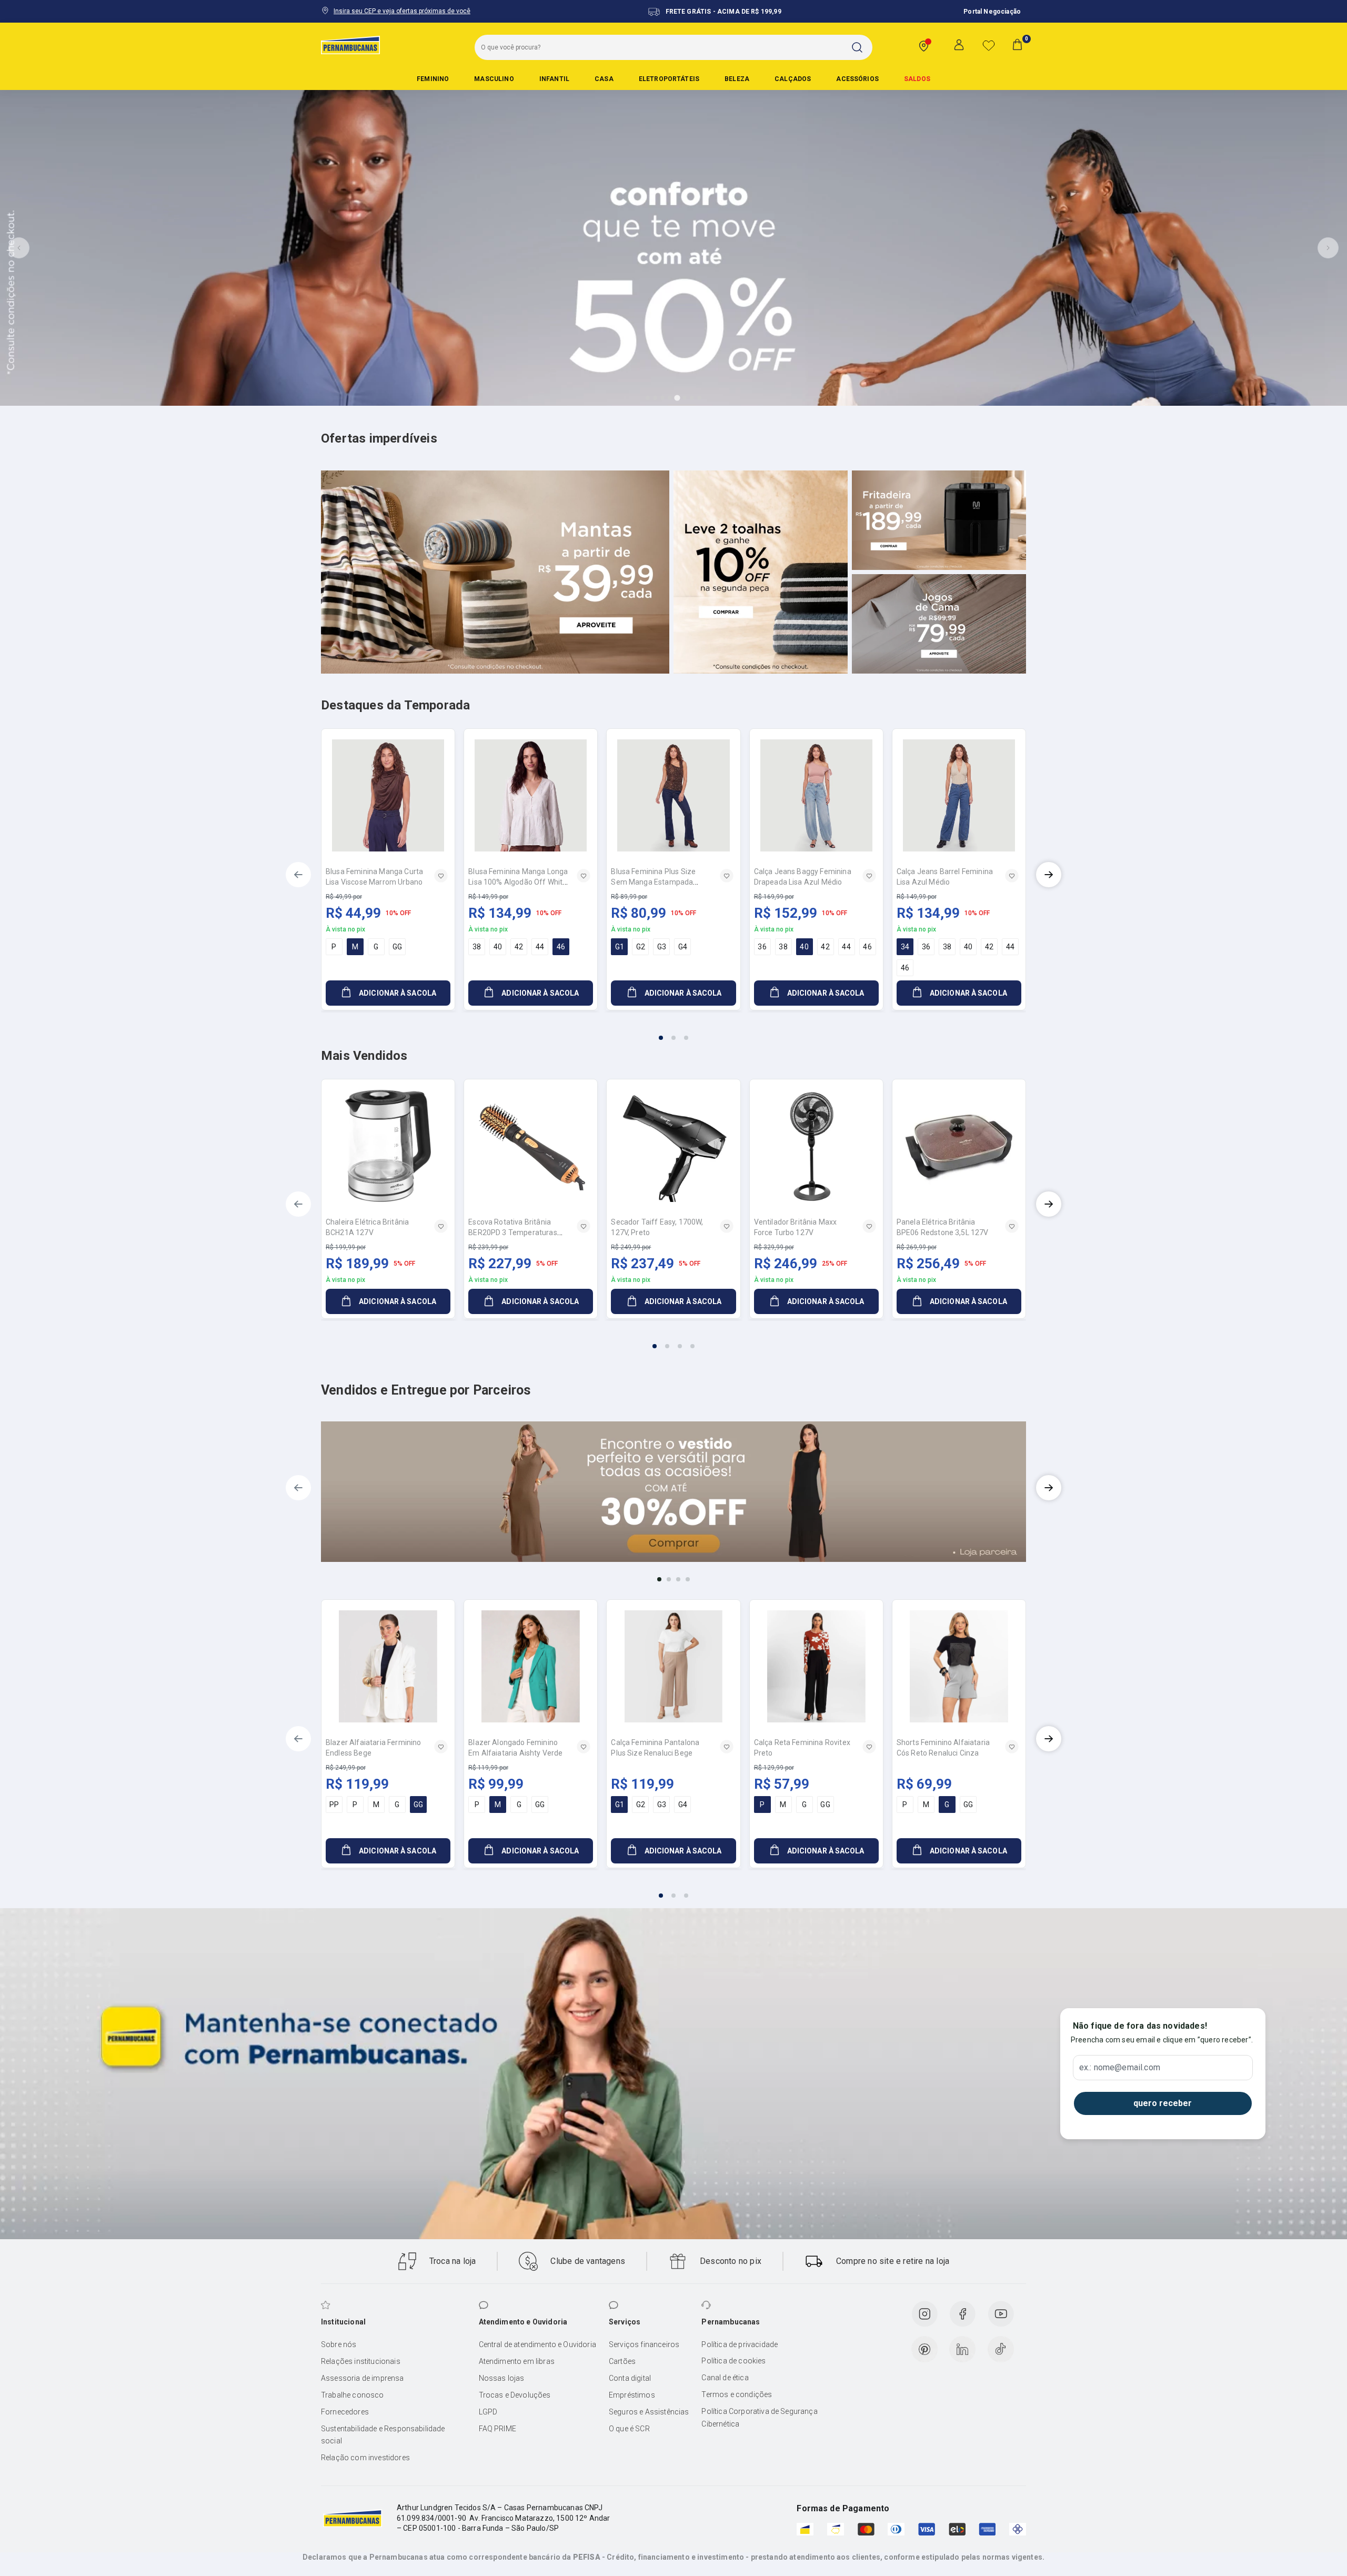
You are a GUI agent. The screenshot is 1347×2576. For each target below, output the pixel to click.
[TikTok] (1001, 2349)
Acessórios (857, 79)
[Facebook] (962, 2314)
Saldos (917, 79)
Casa (604, 79)
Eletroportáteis (669, 79)
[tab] (648, 398)
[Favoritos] (989, 45)
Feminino (433, 79)
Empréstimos (632, 2395)
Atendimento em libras (517, 2361)
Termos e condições (737, 2394)
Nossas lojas (502, 2378)
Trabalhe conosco (353, 2395)
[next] (1049, 875)
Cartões (622, 2361)
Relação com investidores (365, 2458)
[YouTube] (1001, 2314)
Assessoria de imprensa (363, 2378)
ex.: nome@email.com (1120, 2068)
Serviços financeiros (644, 2344)
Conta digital (630, 2378)
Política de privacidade (740, 2344)
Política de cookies (733, 2361)
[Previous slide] (19, 248)
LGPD (488, 2412)
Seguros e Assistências (649, 2412)
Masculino (494, 79)
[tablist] (673, 1031)
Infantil (554, 79)
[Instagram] (924, 2314)
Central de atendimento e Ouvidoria (537, 2344)
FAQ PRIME (497, 2429)
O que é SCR (629, 2429)
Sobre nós (339, 2344)
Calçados (793, 79)
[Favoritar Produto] (441, 876)
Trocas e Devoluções (515, 2395)
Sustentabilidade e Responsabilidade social (383, 2435)
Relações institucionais (361, 2361)
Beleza (737, 79)
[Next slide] (1328, 248)
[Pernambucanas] (350, 45)
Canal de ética (725, 2378)
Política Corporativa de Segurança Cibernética (759, 2418)
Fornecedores (345, 2412)
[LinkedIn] (962, 2349)
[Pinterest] (924, 2349)
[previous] (298, 875)
